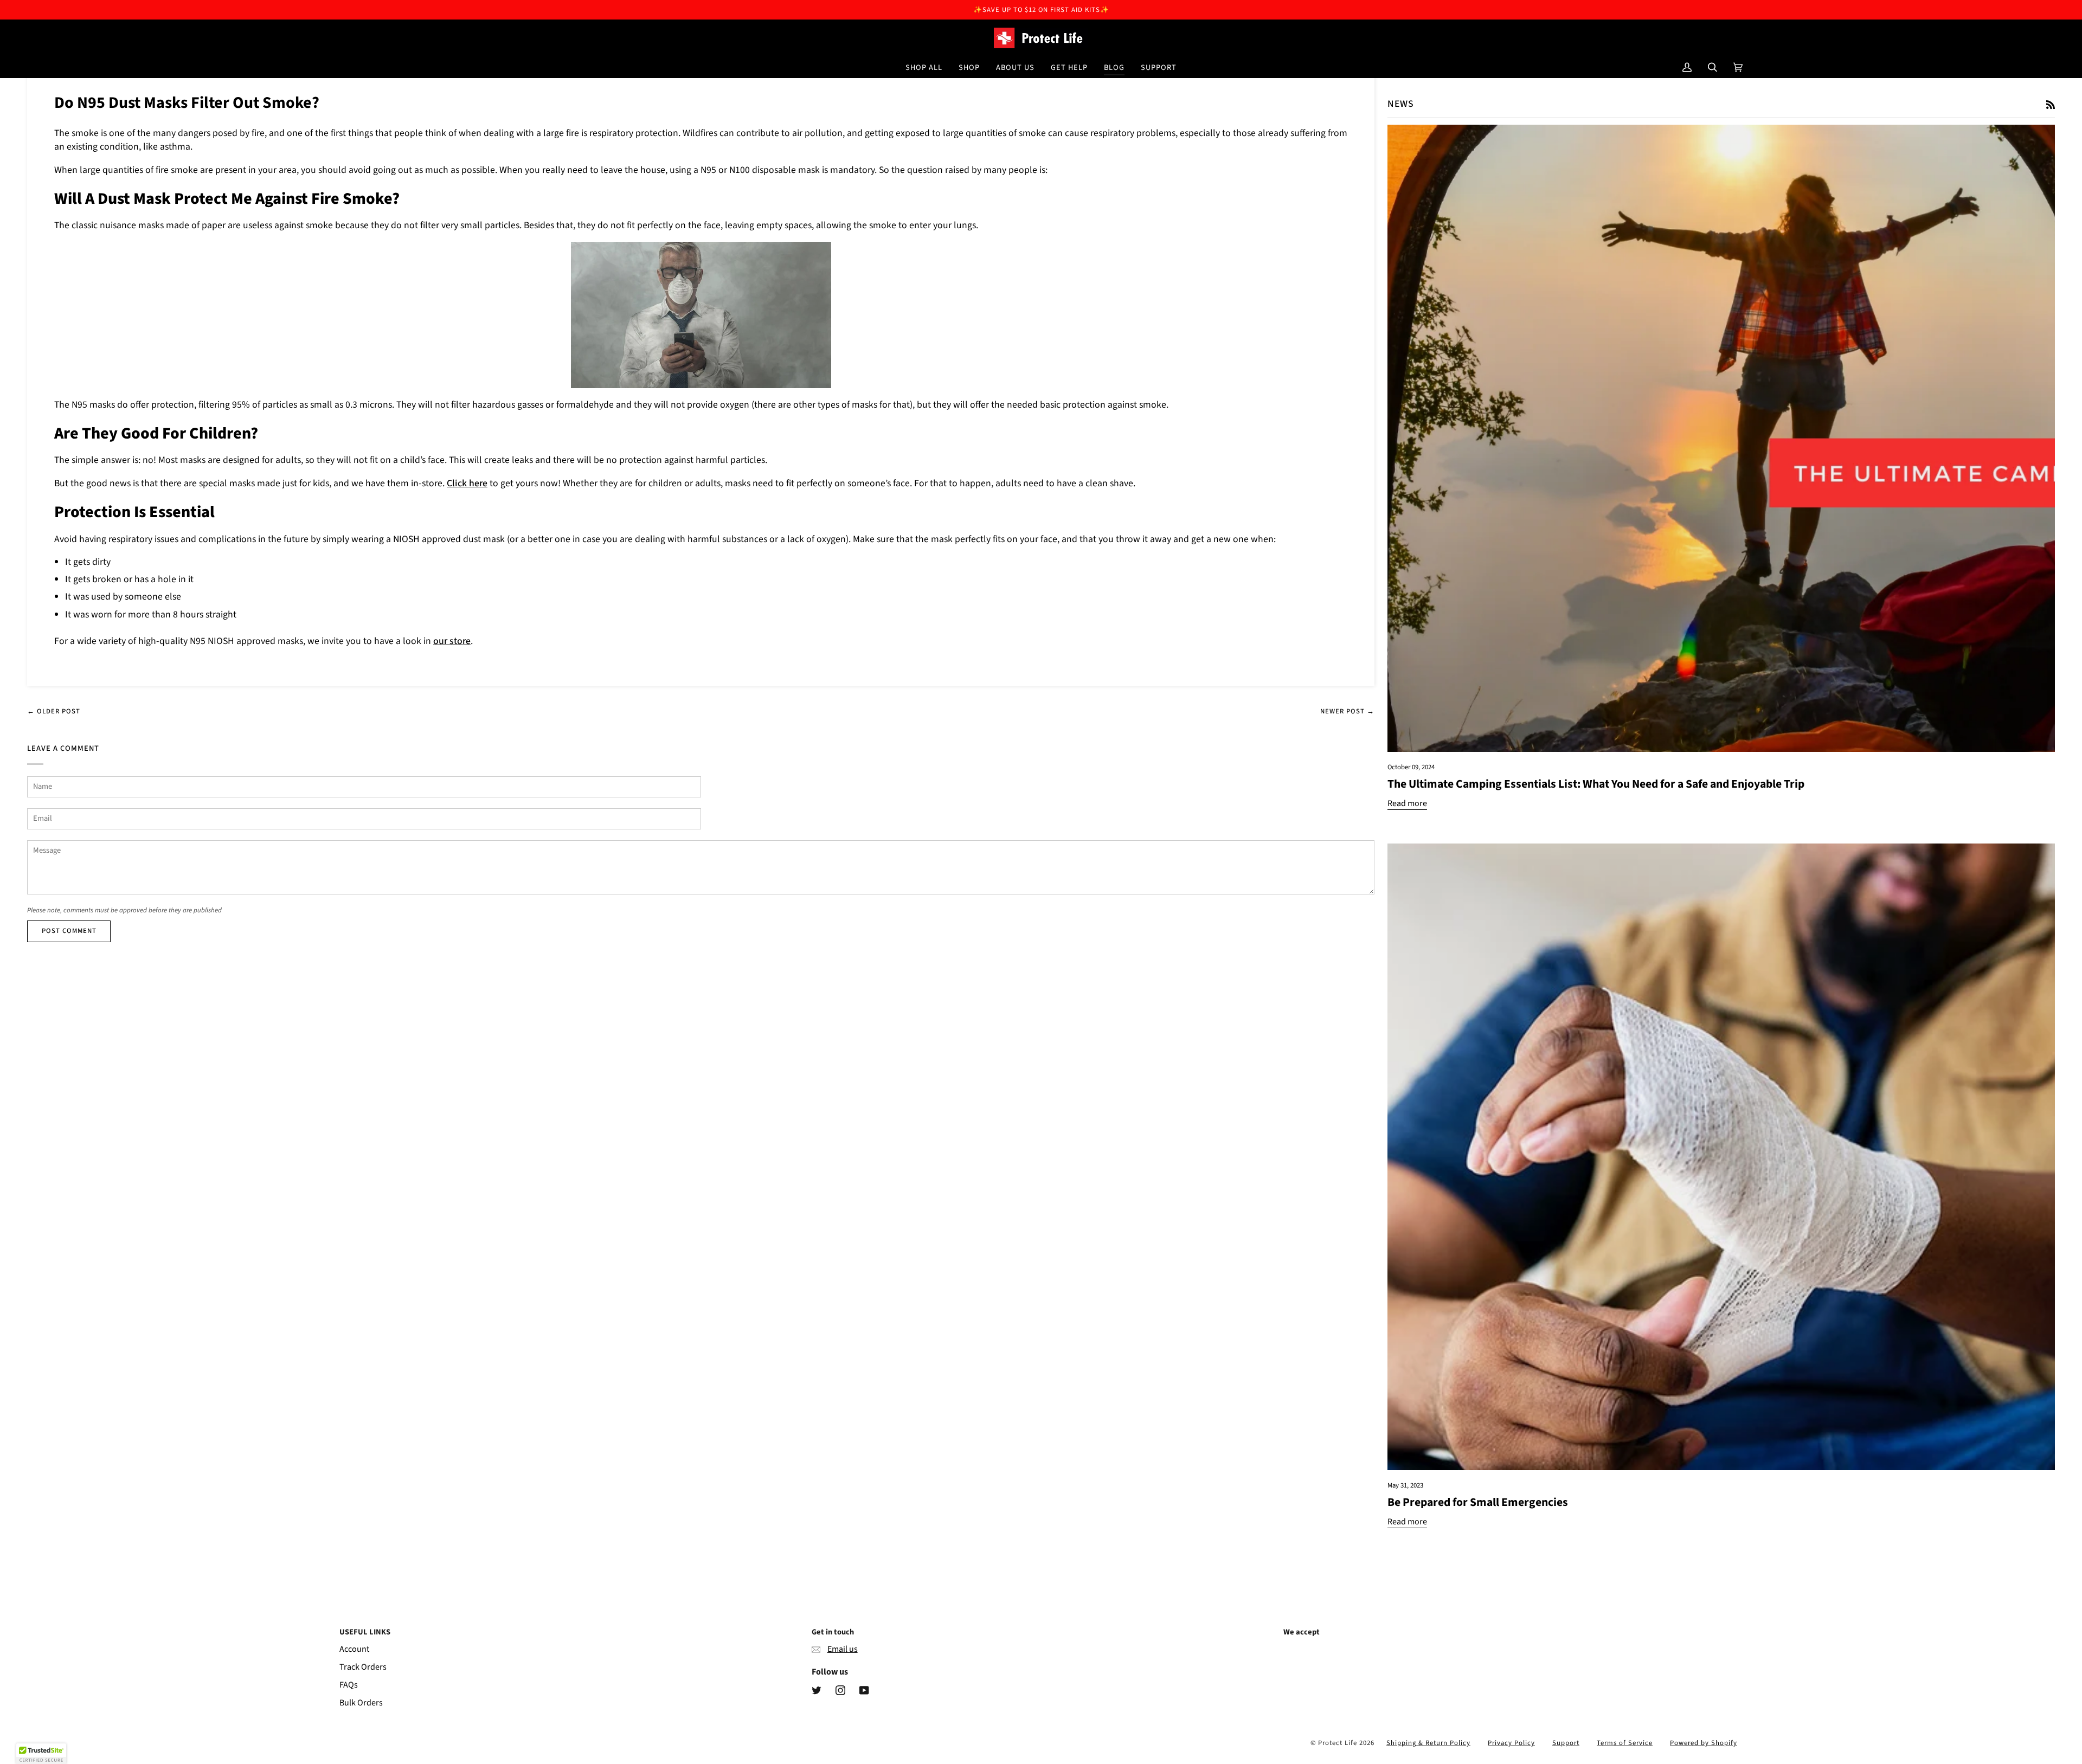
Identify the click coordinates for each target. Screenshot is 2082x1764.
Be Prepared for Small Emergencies (1478, 1502)
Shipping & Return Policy (1428, 1743)
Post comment (69, 931)
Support (1566, 1743)
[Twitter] (817, 1690)
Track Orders (363, 1667)
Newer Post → (1347, 711)
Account (354, 1649)
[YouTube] (864, 1690)
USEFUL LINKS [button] (365, 1632)
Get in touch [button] (833, 1632)
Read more (1407, 803)
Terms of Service (1625, 1743)
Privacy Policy (1511, 1743)
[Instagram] (840, 1690)
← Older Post (54, 711)
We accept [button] (1302, 1632)
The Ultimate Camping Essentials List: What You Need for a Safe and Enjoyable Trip (1596, 784)
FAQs (349, 1685)
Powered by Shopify (1704, 1743)
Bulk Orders (361, 1703)
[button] (969, 67)
